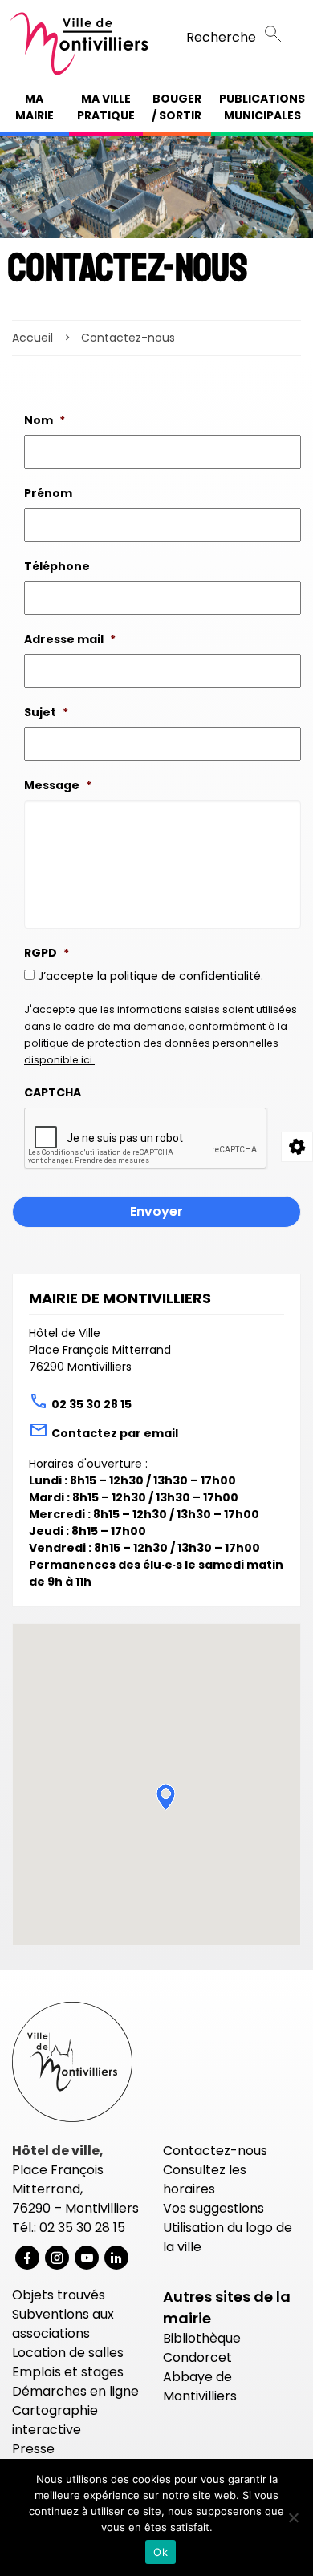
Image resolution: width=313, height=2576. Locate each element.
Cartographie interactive (55, 2420)
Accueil (33, 338)
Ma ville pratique (106, 107)
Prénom (48, 493)
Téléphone (57, 566)
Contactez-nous (215, 2151)
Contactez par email (115, 1433)
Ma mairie (35, 107)
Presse (33, 2449)
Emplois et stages (68, 2372)
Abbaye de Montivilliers (200, 2386)
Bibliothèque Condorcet (202, 2348)
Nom (45, 420)
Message (58, 785)
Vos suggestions (213, 2208)
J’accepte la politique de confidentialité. (150, 976)
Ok (161, 2552)
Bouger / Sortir (177, 107)
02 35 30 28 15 (91, 1404)
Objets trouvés (59, 2295)
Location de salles (68, 2353)
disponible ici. (59, 1060)
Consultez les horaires (205, 2179)
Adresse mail (70, 639)
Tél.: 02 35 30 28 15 (69, 2228)
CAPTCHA (53, 1092)
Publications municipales (262, 107)
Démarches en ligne (75, 2391)
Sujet (46, 712)
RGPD (47, 953)
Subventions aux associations (63, 2324)
